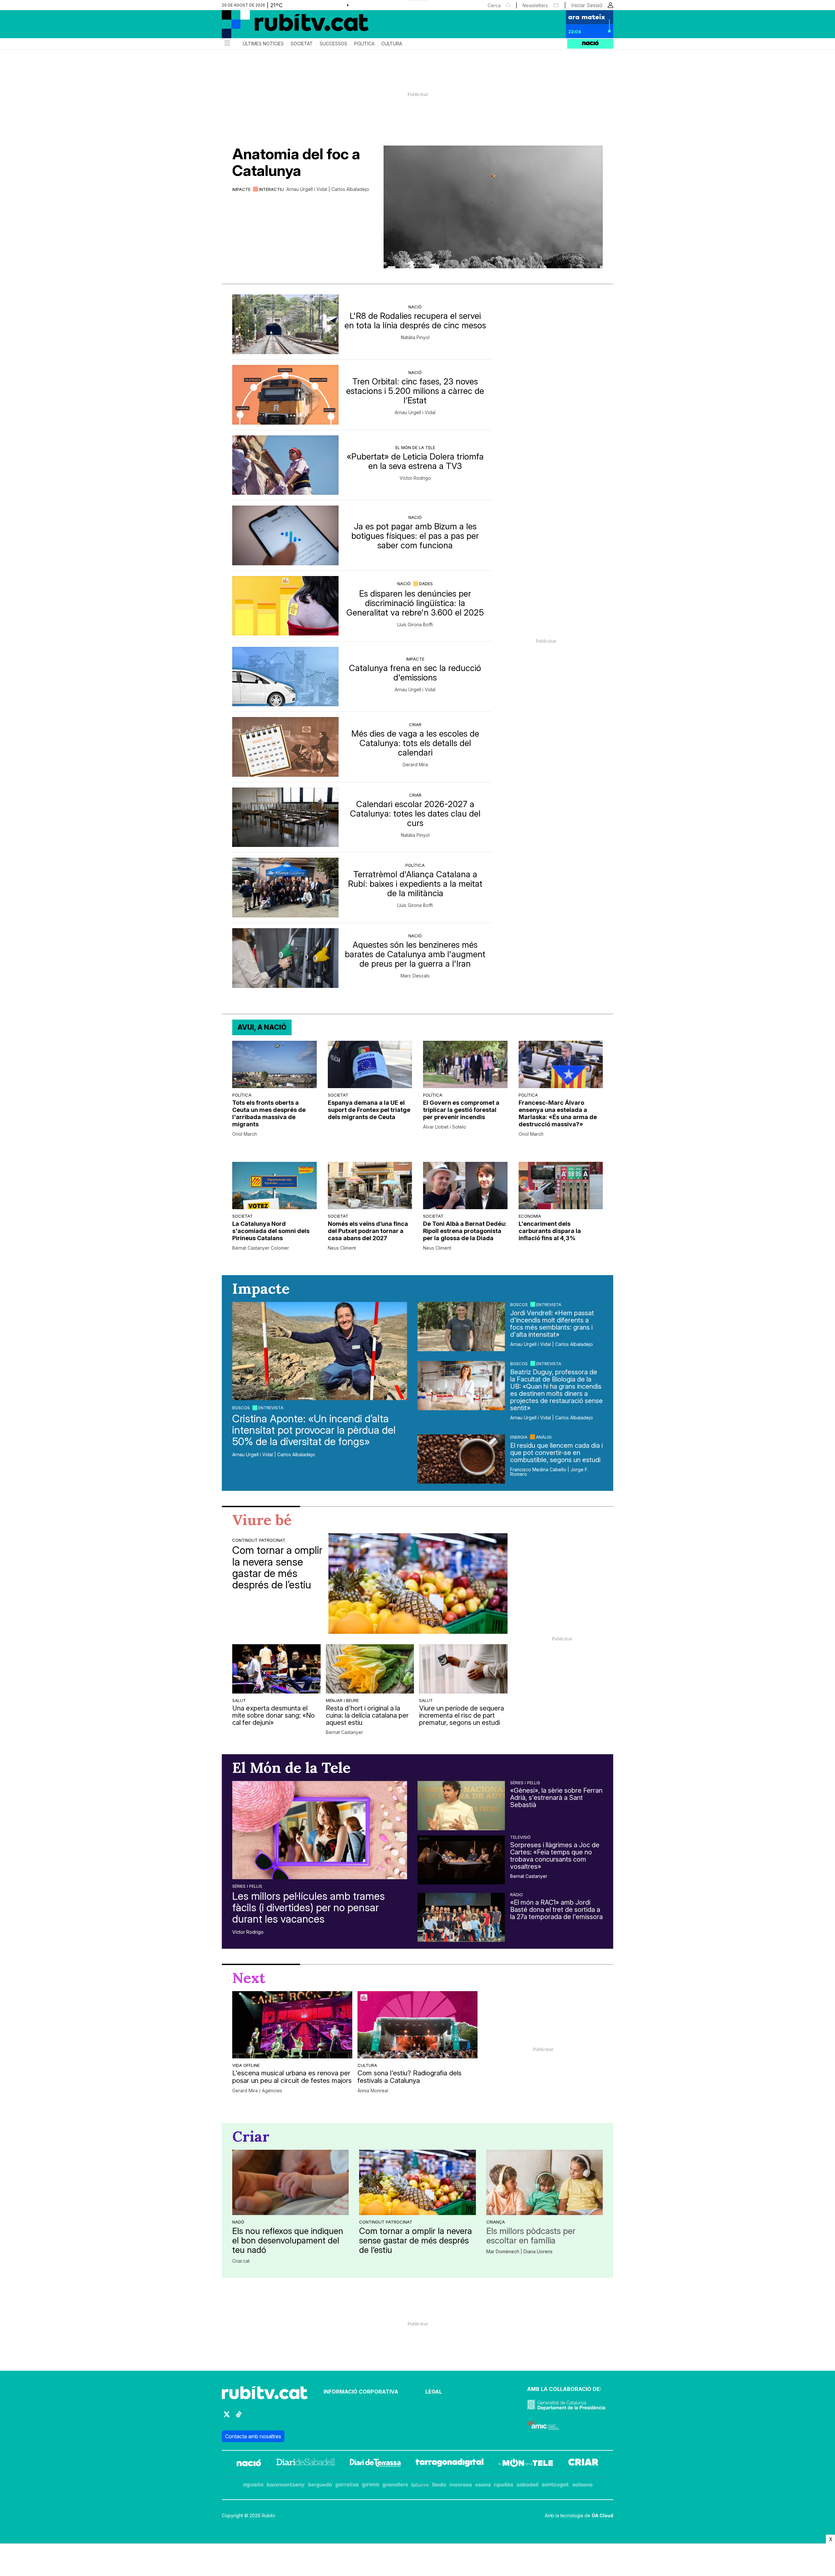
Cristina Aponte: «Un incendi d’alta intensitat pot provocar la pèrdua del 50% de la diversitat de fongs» (314, 1430)
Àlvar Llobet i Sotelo (445, 1127)
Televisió (520, 1837)
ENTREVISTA (271, 1408)
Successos (334, 44)
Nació (415, 307)
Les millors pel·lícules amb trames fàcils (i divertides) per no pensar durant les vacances (309, 1908)
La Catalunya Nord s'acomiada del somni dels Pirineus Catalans (271, 1231)
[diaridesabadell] (306, 2464)
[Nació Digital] (285, 26)
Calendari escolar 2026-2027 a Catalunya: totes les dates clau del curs (415, 813)
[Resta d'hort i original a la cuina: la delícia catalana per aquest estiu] (370, 1669)
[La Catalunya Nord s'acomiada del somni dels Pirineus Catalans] (274, 1186)
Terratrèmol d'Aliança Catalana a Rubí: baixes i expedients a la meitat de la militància (415, 884)
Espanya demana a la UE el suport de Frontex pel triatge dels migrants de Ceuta (369, 1110)
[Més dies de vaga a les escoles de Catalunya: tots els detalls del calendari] (285, 747)
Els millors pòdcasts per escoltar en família (531, 2236)
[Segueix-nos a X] (227, 2417)
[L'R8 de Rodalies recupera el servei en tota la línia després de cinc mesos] (285, 324)
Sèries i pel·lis (247, 1886)
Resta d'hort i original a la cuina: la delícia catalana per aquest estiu (367, 1715)
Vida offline (246, 2065)
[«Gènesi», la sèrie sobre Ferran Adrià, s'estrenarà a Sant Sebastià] (461, 1805)
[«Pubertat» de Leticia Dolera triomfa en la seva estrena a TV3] (285, 465)
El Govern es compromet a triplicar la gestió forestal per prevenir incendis (461, 1110)
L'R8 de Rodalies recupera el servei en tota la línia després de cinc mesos (415, 320)
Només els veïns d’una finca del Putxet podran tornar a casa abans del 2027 (368, 1231)
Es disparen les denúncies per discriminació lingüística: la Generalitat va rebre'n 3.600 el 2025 (415, 603)
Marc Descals (415, 976)
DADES (426, 584)
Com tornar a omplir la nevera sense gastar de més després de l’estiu (277, 1567)
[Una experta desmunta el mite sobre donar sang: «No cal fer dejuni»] (276, 1669)
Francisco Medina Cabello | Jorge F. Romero (549, 1472)
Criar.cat (241, 2261)
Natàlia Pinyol (415, 337)
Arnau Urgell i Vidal (415, 413)
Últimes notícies (263, 44)
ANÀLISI (544, 1437)
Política (364, 44)
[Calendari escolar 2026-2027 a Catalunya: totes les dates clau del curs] (285, 817)
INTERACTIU (271, 189)
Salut (239, 1700)
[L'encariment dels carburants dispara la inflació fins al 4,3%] (561, 1186)
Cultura (392, 44)
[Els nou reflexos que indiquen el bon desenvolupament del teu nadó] (290, 2182)
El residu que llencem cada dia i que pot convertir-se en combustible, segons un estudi (556, 1453)
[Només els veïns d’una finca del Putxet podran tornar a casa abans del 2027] (370, 1186)
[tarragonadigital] (450, 2464)
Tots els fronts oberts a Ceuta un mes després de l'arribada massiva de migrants (269, 1113)
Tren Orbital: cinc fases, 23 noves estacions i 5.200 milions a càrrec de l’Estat (415, 391)
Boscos (241, 1408)
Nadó (238, 2222)
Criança (496, 2222)
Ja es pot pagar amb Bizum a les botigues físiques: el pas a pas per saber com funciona (415, 536)
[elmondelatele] (526, 2464)
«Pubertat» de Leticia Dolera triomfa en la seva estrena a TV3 (415, 461)
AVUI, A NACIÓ (262, 1027)
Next (249, 1978)
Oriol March (245, 1134)
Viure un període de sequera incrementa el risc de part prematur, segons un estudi (462, 1715)
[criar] (583, 2464)
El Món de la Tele (415, 447)
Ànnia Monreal (373, 2091)
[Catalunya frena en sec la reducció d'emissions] (285, 677)
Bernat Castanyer (344, 1732)
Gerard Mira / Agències (257, 2091)
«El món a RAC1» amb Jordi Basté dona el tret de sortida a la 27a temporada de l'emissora (556, 1910)
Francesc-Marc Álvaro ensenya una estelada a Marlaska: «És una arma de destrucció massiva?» (558, 1113)
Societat (302, 44)
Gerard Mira (415, 765)
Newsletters (535, 5)
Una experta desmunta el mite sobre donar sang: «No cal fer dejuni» (273, 1715)
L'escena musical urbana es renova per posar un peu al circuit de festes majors (292, 2077)
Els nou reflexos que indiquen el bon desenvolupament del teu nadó (288, 2240)
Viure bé (262, 1520)
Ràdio (516, 1895)
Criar (415, 725)
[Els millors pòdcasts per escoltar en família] (545, 2182)
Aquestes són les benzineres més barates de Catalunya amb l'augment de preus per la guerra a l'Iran (415, 954)
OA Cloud (602, 2515)
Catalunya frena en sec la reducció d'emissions (415, 673)
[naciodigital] (249, 2464)
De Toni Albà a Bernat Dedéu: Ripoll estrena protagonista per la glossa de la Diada (465, 1231)
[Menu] (227, 44)
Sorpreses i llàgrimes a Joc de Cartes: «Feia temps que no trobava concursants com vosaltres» (555, 1856)
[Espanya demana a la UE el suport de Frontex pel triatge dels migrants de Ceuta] (370, 1064)
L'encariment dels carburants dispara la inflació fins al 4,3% (550, 1231)
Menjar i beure (342, 1700)
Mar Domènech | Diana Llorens (519, 2252)
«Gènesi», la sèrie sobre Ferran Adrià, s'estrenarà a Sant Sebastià (556, 1798)
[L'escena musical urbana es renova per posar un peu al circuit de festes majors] (292, 2025)
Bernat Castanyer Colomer (261, 1248)
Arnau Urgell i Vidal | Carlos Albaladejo (328, 189)
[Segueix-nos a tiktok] (239, 2417)
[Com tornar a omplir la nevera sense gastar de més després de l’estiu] (418, 1583)
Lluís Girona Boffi (415, 625)
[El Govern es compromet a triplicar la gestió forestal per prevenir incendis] (465, 1064)
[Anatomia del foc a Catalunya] (493, 207)
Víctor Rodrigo (415, 478)
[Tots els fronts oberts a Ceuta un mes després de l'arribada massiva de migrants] (274, 1064)
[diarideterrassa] (375, 2464)
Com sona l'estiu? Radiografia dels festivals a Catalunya (410, 2077)
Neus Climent (342, 1248)
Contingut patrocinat (259, 1540)
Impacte (241, 189)
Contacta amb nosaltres (253, 2436)
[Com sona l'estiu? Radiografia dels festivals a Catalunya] (417, 2025)
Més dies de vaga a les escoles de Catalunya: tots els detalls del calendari (415, 743)
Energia (519, 1437)
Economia (530, 1216)
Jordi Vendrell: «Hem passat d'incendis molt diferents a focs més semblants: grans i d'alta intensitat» (552, 1324)
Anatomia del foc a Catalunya (296, 162)
